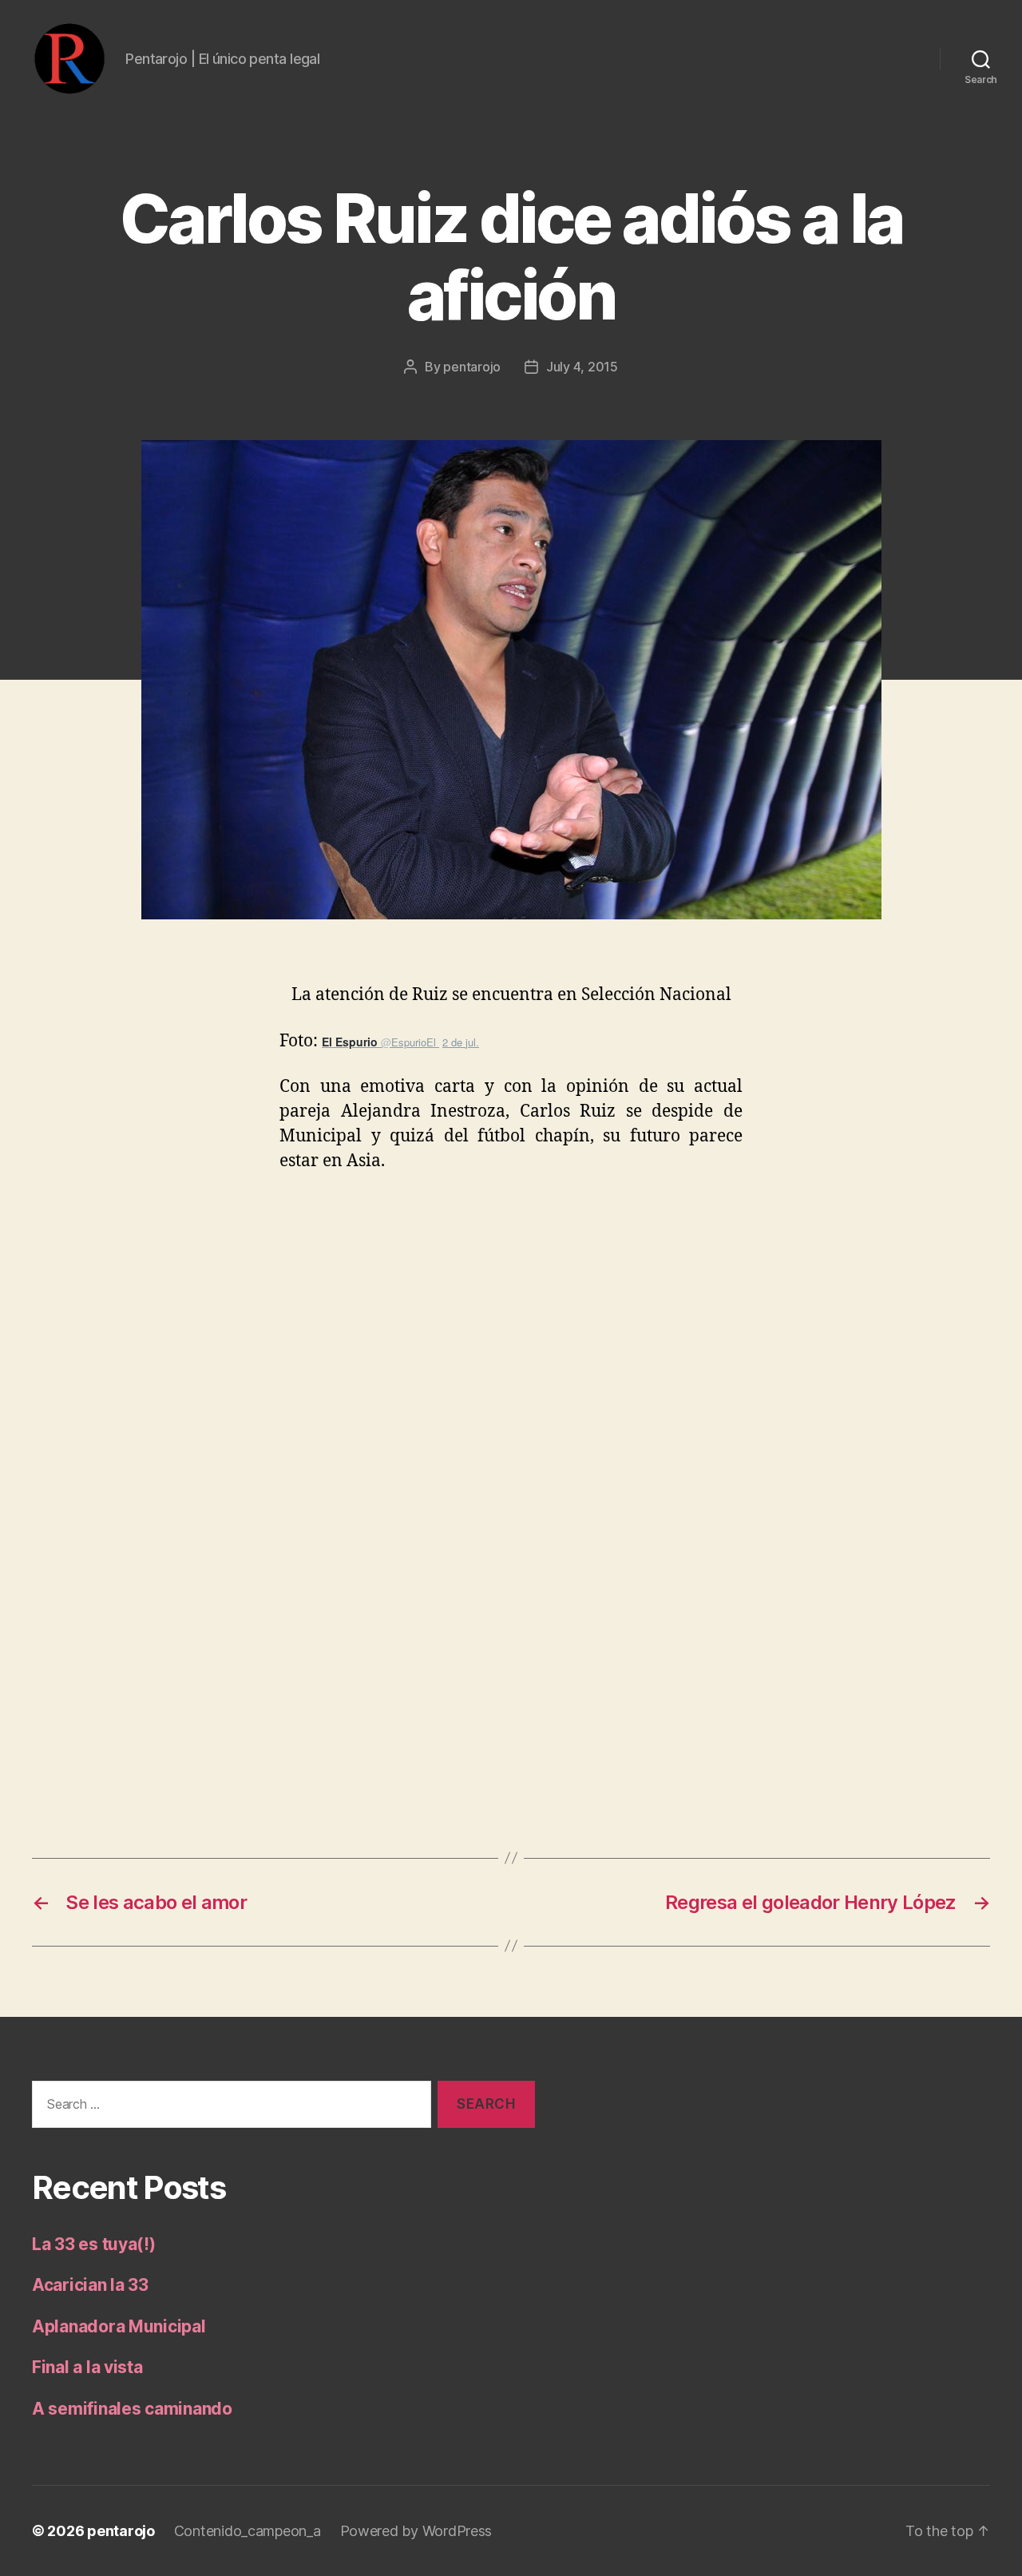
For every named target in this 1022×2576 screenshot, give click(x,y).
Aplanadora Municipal (119, 2326)
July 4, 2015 (582, 367)
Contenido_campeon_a (248, 2531)
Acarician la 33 (90, 2285)
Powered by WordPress (416, 2531)
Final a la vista (87, 2367)
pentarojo (472, 367)
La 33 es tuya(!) (94, 2244)
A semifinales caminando (132, 2409)
